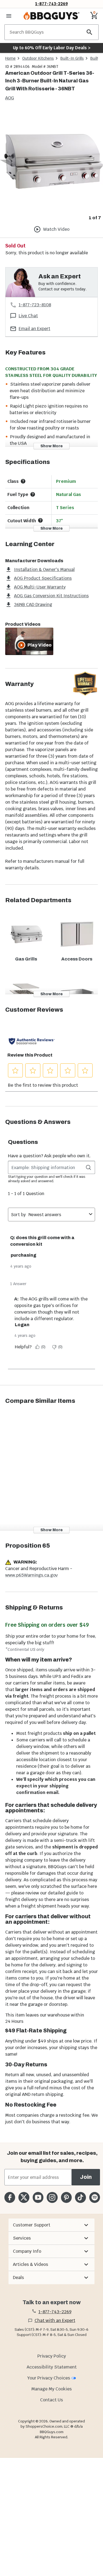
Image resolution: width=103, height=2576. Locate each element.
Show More (51, 446)
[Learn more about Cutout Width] (40, 520)
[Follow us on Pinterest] (66, 2197)
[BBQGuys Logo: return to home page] (51, 16)
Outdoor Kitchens (38, 58)
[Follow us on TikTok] (80, 2197)
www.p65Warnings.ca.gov (31, 1575)
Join (86, 2177)
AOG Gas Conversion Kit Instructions (51, 596)
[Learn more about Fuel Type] (33, 494)
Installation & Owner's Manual (44, 569)
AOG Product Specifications (43, 578)
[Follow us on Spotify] (95, 2197)
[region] (51, 166)
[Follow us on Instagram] (52, 2197)
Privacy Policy (52, 2356)
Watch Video (56, 229)
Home (10, 58)
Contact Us (51, 2400)
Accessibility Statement (52, 2367)
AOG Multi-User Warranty (40, 587)
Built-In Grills (72, 58)
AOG (10, 98)
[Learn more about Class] (23, 481)
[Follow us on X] (24, 2197)
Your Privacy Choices (49, 2378)
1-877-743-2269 (51, 4)
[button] (51, 2225)
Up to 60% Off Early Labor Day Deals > (52, 48)
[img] (51, 161)
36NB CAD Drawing (33, 605)
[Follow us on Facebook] (10, 2197)
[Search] (90, 32)
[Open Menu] (9, 16)
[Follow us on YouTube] (38, 2197)
